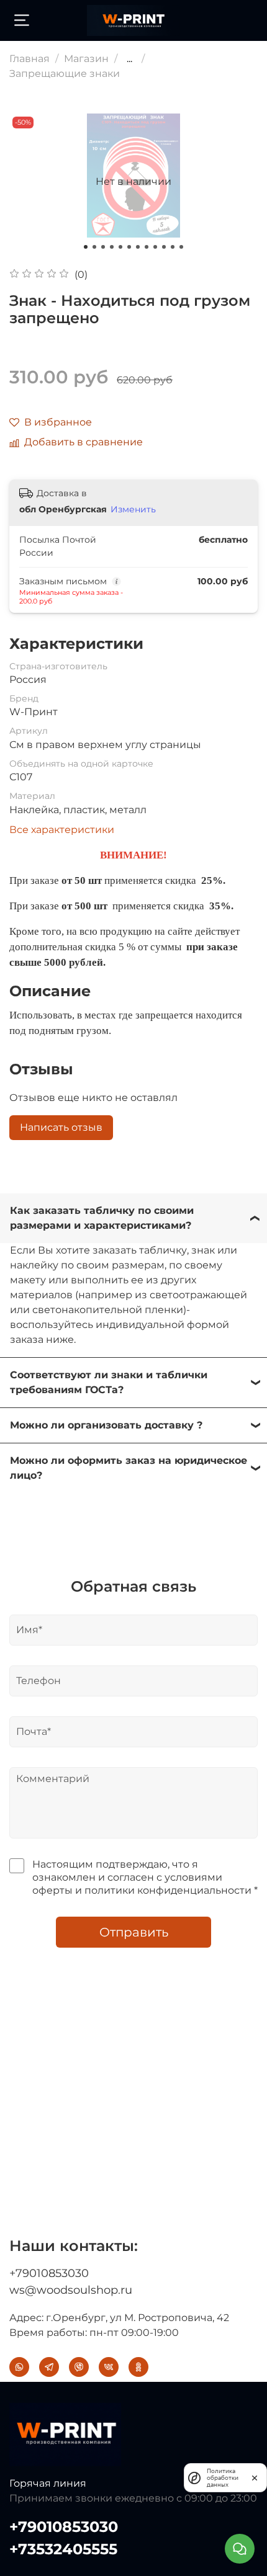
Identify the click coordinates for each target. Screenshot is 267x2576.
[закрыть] (255, 2477)
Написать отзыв (61, 1127)
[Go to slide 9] (155, 247)
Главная (29, 59)
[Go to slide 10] (164, 247)
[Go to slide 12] (181, 247)
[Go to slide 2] (94, 247)
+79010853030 (49, 2273)
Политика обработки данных (223, 2478)
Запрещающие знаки (65, 74)
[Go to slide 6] (129, 247)
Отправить (134, 1932)
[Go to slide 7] (138, 247)
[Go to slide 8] (147, 247)
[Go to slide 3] (103, 247)
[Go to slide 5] (120, 247)
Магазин (86, 59)
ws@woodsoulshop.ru (71, 2290)
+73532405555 (63, 2549)
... (129, 59)
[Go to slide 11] (173, 247)
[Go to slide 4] (112, 247)
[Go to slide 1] (86, 247)
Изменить (133, 509)
